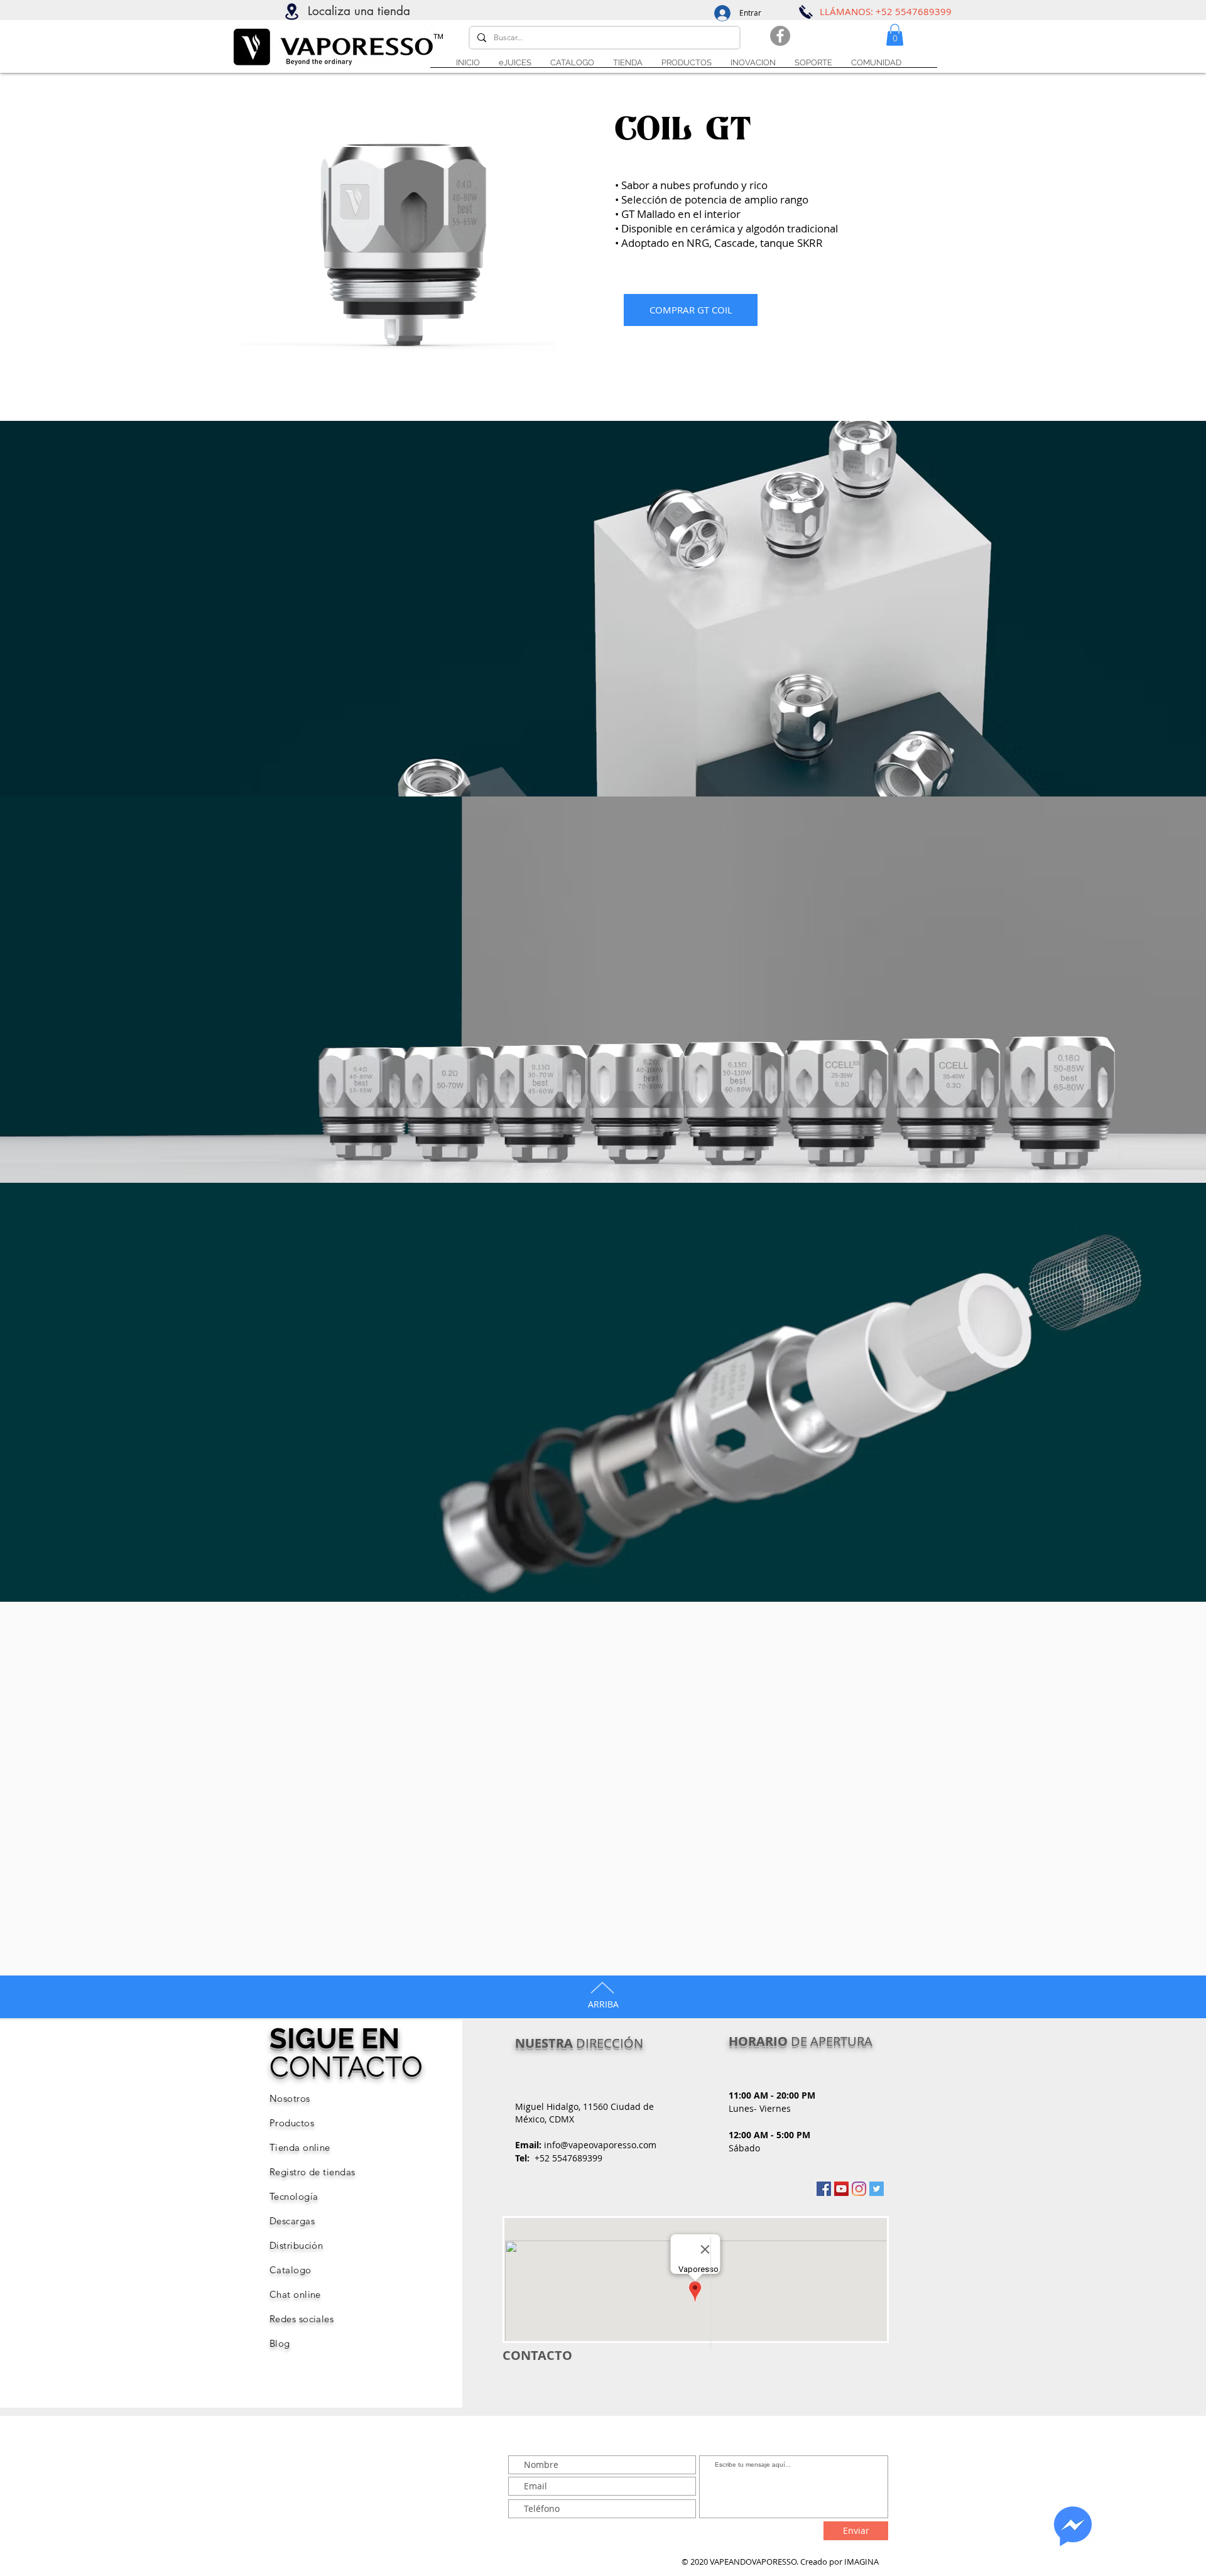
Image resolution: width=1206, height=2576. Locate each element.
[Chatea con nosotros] (1073, 2526)
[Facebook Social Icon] (824, 2189)
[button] (813, 63)
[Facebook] (780, 36)
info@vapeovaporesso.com (600, 2145)
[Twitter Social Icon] (877, 2189)
